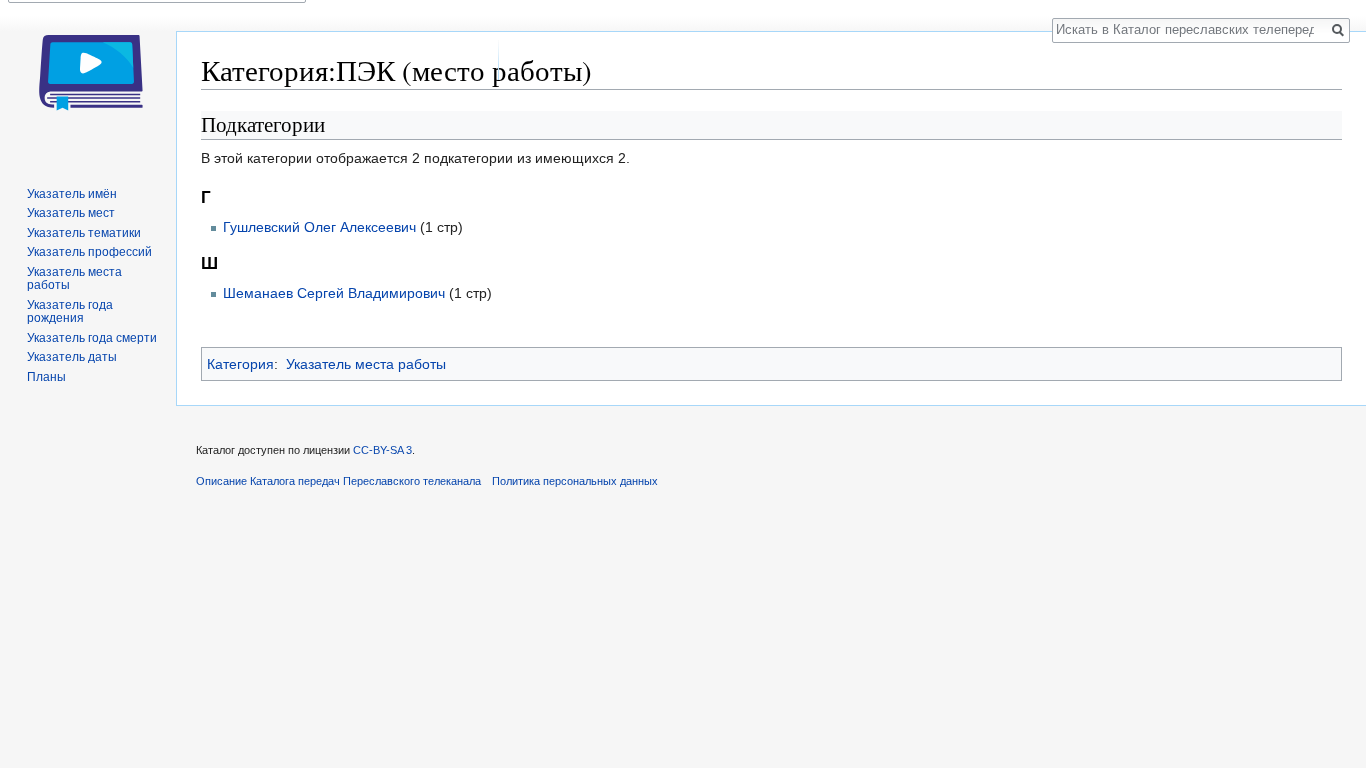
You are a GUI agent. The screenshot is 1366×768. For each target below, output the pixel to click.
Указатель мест (71, 213)
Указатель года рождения (70, 312)
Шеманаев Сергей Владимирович (334, 293)
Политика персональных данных (575, 481)
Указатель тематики (84, 233)
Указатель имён (72, 194)
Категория (240, 364)
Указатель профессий (89, 252)
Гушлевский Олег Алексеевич (319, 227)
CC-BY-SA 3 (382, 450)
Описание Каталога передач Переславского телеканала (338, 481)
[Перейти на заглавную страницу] (88, 80)
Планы (46, 377)
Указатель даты (72, 357)
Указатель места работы (366, 364)
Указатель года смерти (92, 338)
